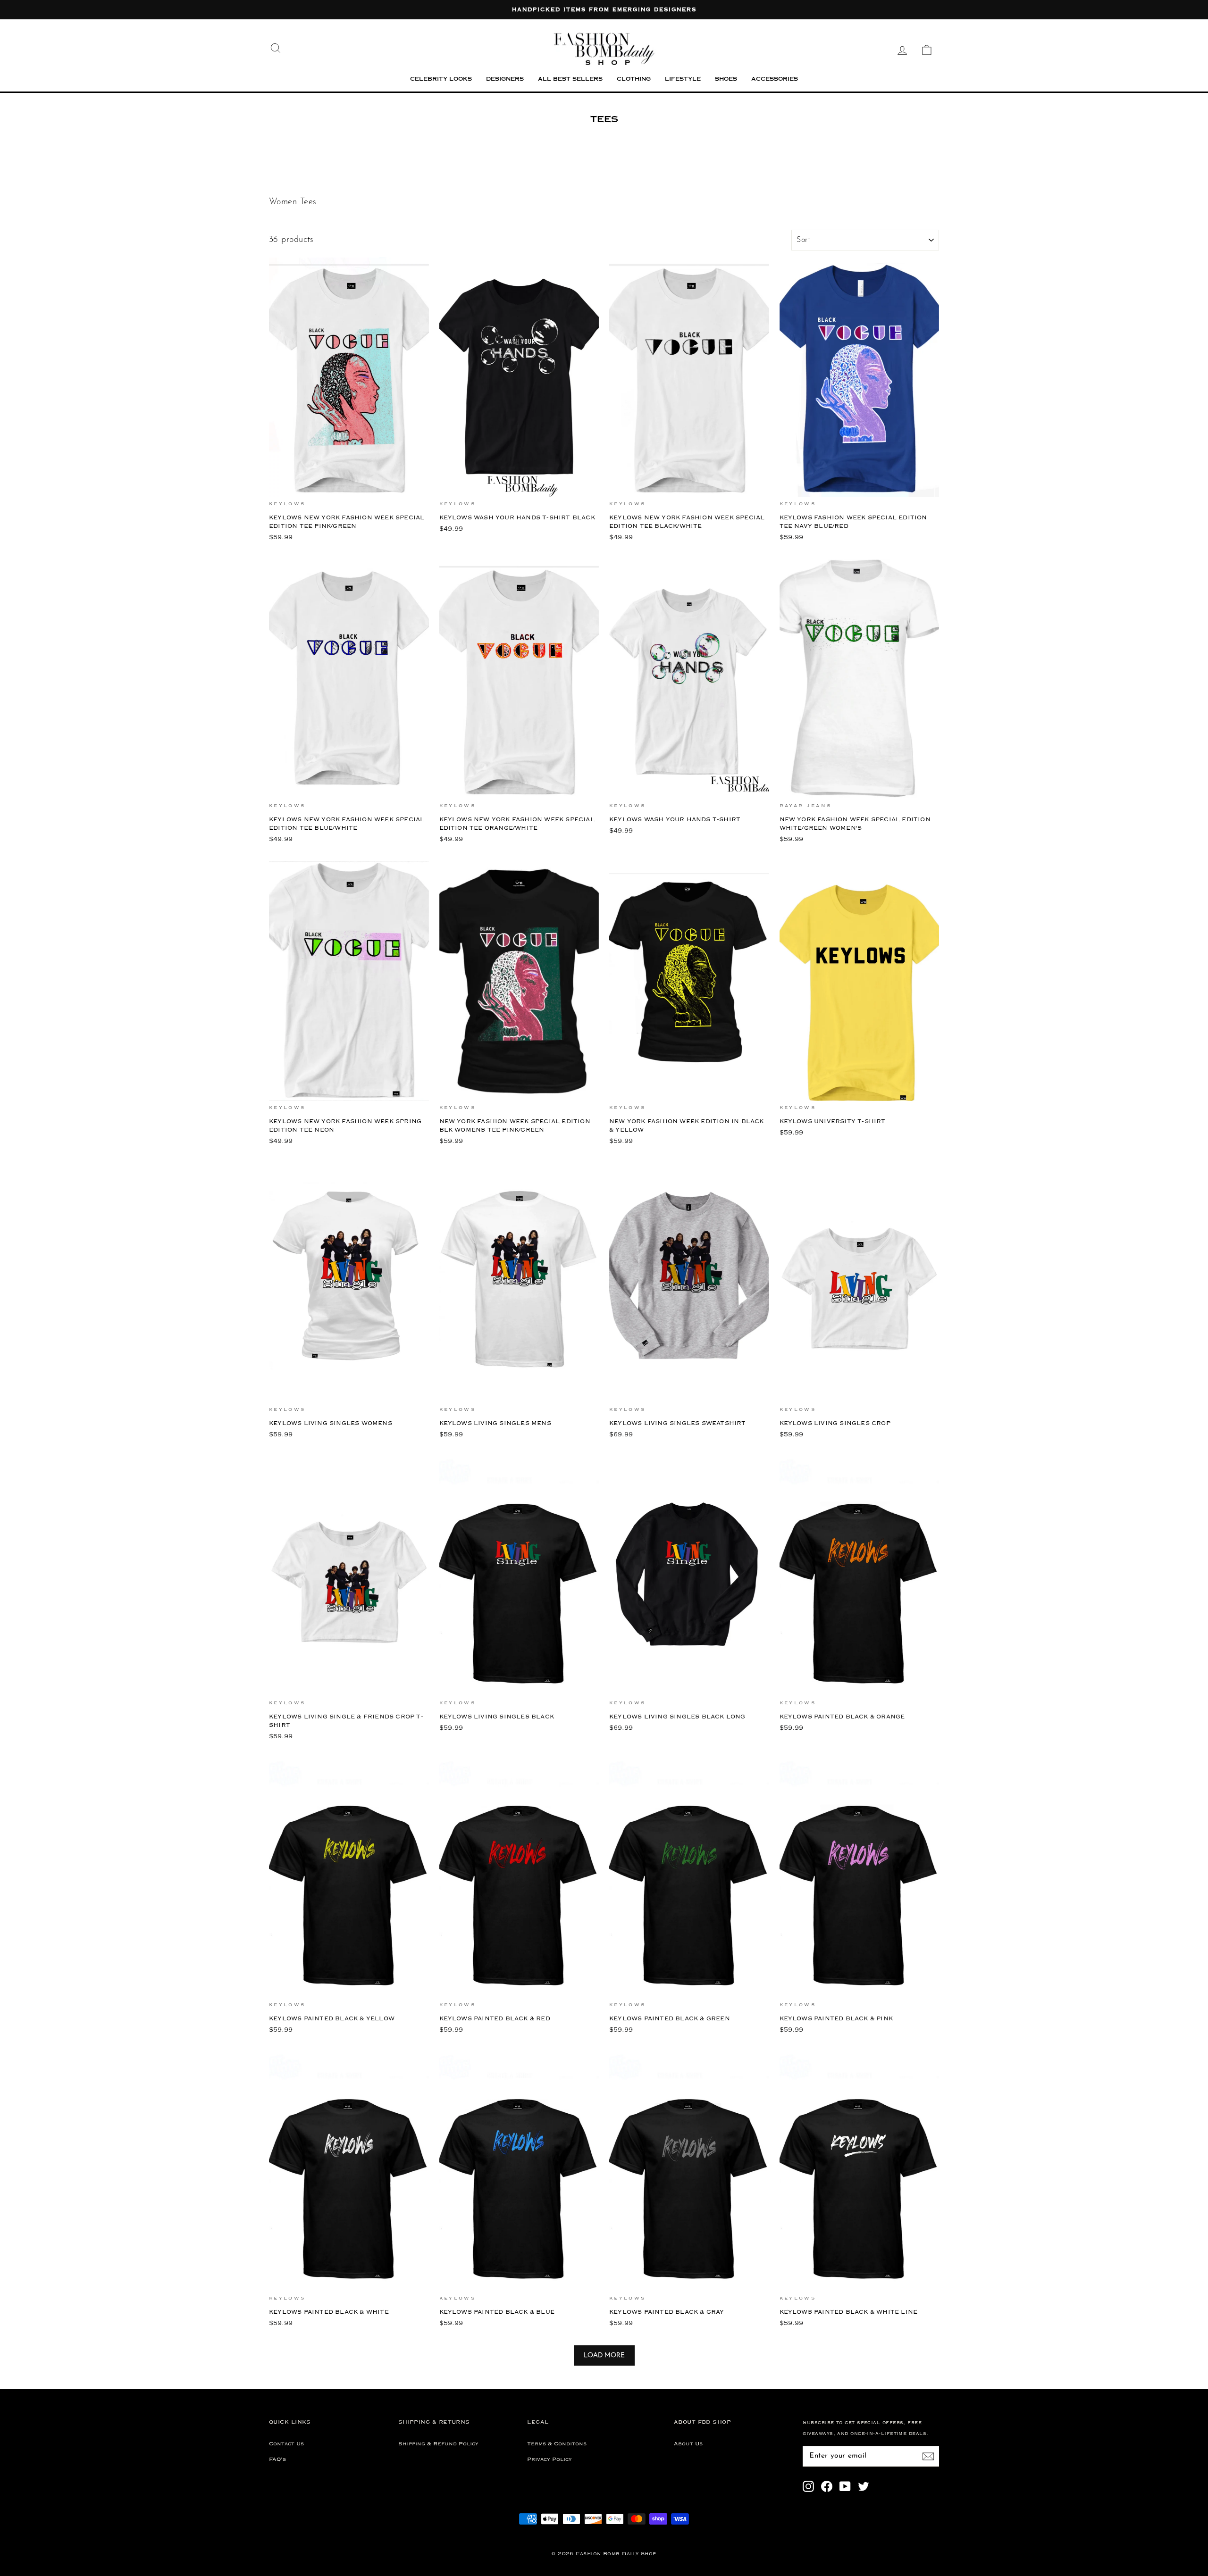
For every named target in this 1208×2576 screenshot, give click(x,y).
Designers (505, 79)
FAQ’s (277, 2459)
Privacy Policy (549, 2459)
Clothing (634, 79)
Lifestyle (683, 79)
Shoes (726, 79)
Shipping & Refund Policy (438, 2444)
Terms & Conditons (557, 2444)
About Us (688, 2444)
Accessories (775, 79)
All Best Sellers (570, 79)
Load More (604, 2355)
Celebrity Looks (441, 79)
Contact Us (286, 2444)
